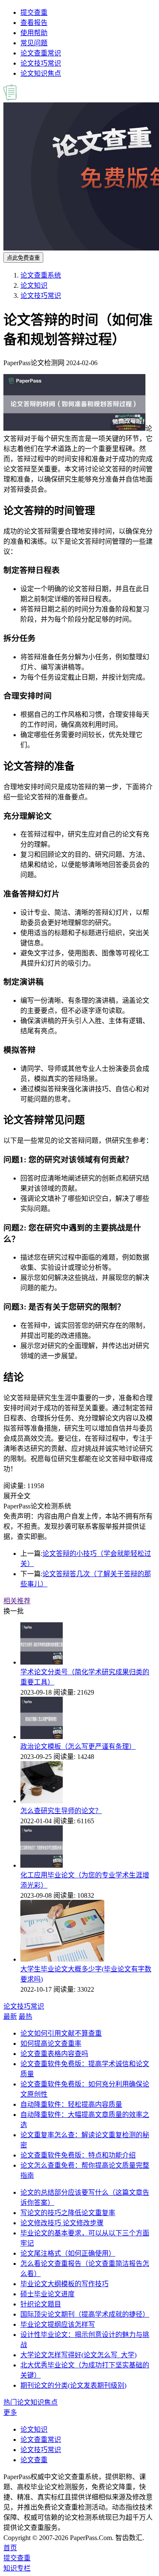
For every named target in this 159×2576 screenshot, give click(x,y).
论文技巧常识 (41, 63)
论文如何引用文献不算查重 (61, 2033)
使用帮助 (34, 33)
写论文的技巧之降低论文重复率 (68, 2213)
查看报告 (34, 23)
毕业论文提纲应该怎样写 (58, 2324)
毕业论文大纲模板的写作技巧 (64, 2284)
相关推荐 (17, 1601)
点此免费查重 (23, 258)
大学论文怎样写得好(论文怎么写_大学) (78, 2355)
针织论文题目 (41, 2304)
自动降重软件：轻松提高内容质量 (71, 2104)
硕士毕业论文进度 (47, 2294)
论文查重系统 (41, 275)
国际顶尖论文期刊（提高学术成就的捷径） (85, 2314)
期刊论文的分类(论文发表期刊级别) (73, 2385)
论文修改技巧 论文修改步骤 (62, 2223)
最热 (25, 2016)
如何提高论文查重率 (51, 2043)
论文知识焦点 (41, 73)
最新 (10, 2016)
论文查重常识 (41, 53)
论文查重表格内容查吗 (54, 2054)
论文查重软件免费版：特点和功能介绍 (78, 2155)
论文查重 (34, 2460)
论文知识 (34, 285)
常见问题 (34, 43)
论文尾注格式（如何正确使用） (68, 2253)
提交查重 (34, 12)
